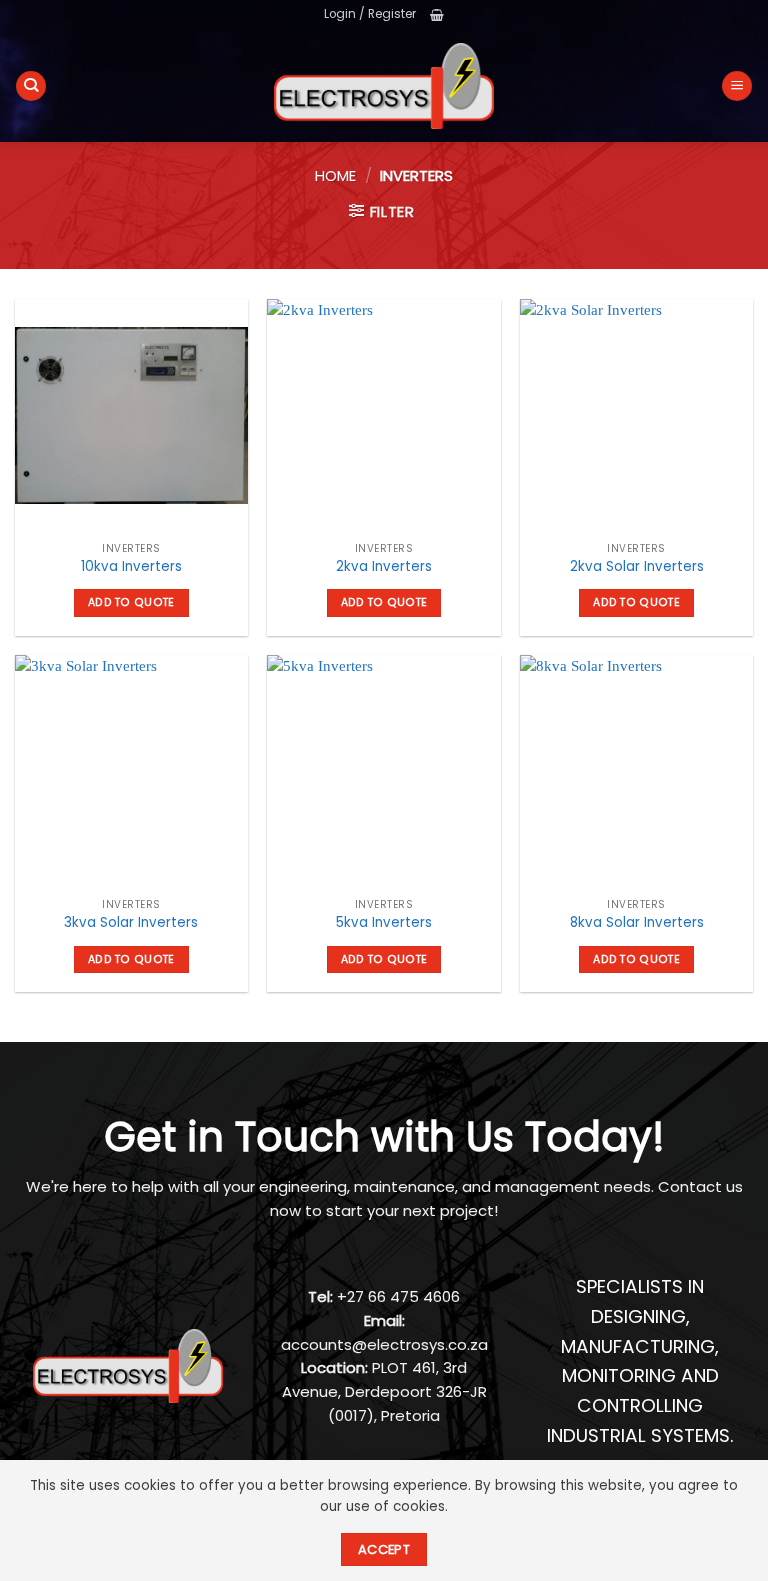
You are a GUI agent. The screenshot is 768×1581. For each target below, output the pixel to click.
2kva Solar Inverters (637, 566)
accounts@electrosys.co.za (384, 1344)
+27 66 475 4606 (398, 1296)
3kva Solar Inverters (131, 922)
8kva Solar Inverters (637, 922)
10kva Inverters (131, 566)
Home (335, 175)
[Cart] (437, 15)
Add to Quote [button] (131, 602)
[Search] (31, 86)
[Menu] (737, 86)
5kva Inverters (384, 922)
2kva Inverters (384, 566)
